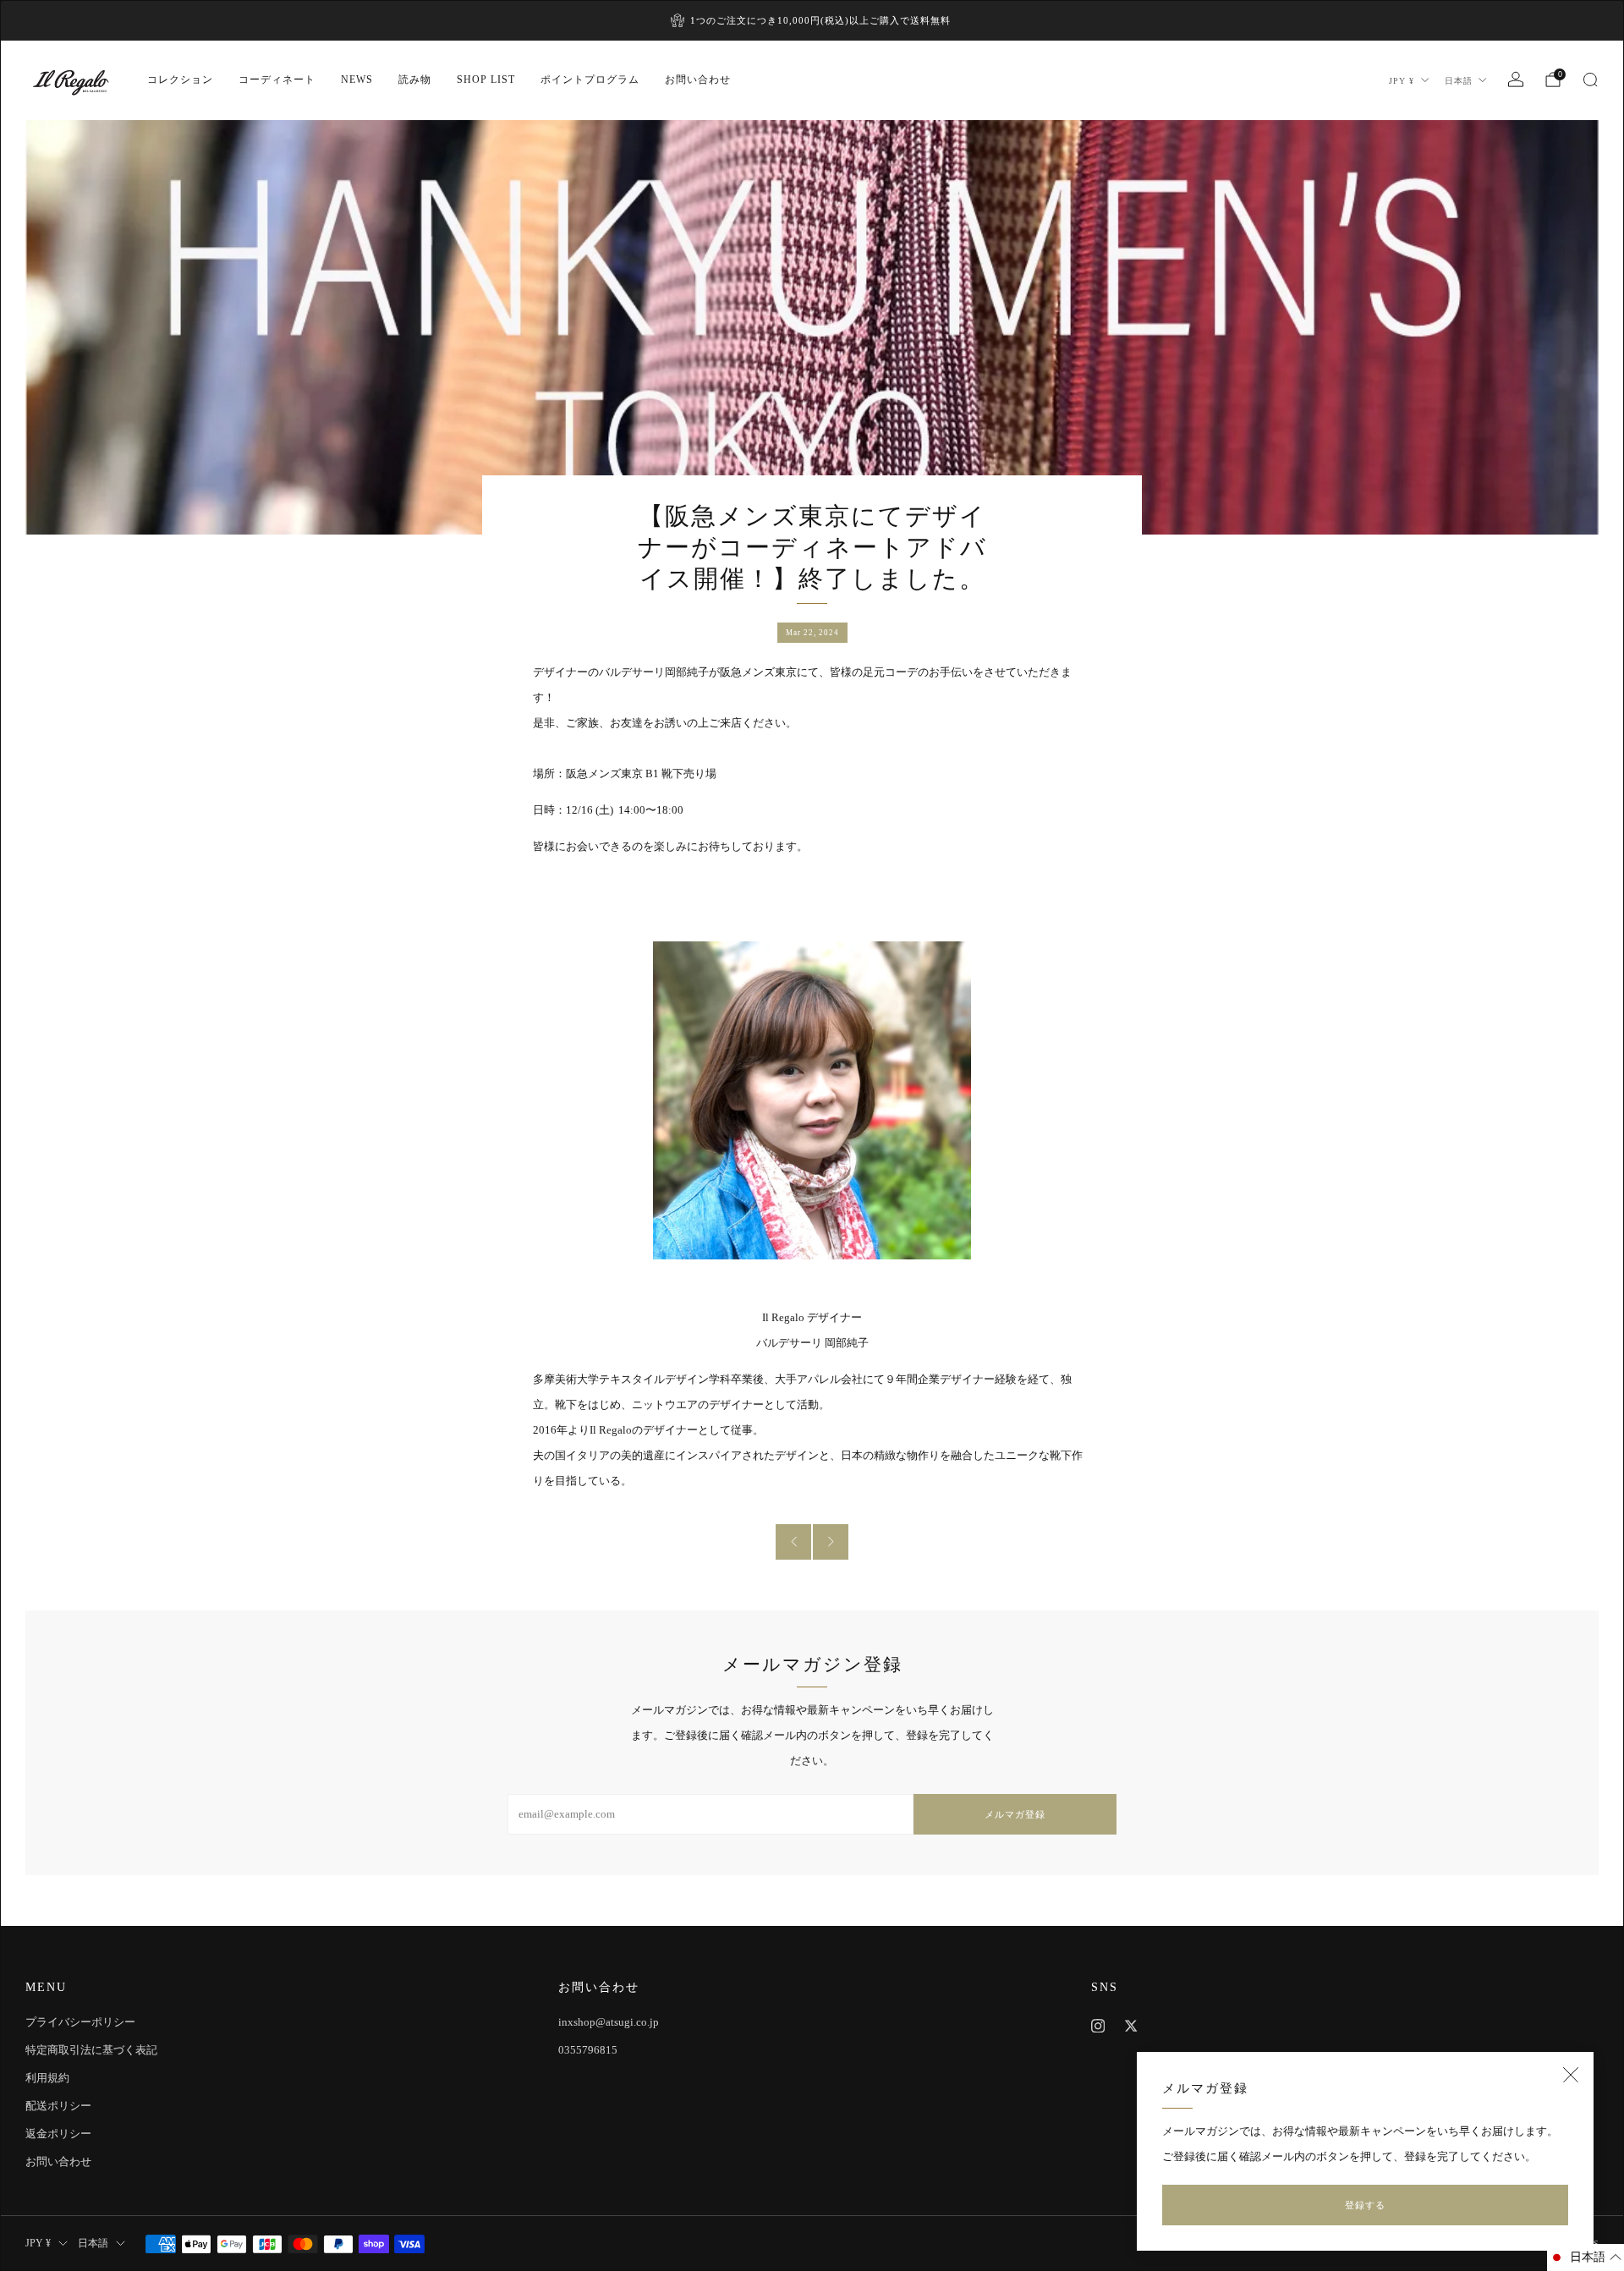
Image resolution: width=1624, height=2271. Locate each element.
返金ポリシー (58, 2134)
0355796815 (588, 2050)
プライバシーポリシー (80, 2022)
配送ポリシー (58, 2106)
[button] (1586, 2257)
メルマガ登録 (1015, 1814)
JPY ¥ (1402, 81)
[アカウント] (1516, 80)
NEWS (357, 80)
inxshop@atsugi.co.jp (609, 2022)
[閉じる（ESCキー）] (1571, 2075)
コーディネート (277, 80)
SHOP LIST (486, 80)
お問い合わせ (698, 80)
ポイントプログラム (590, 80)
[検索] (1590, 80)
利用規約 (47, 2078)
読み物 (415, 80)
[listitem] (812, 20)
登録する (1365, 2205)
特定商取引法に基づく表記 (91, 2050)
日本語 (1459, 81)
